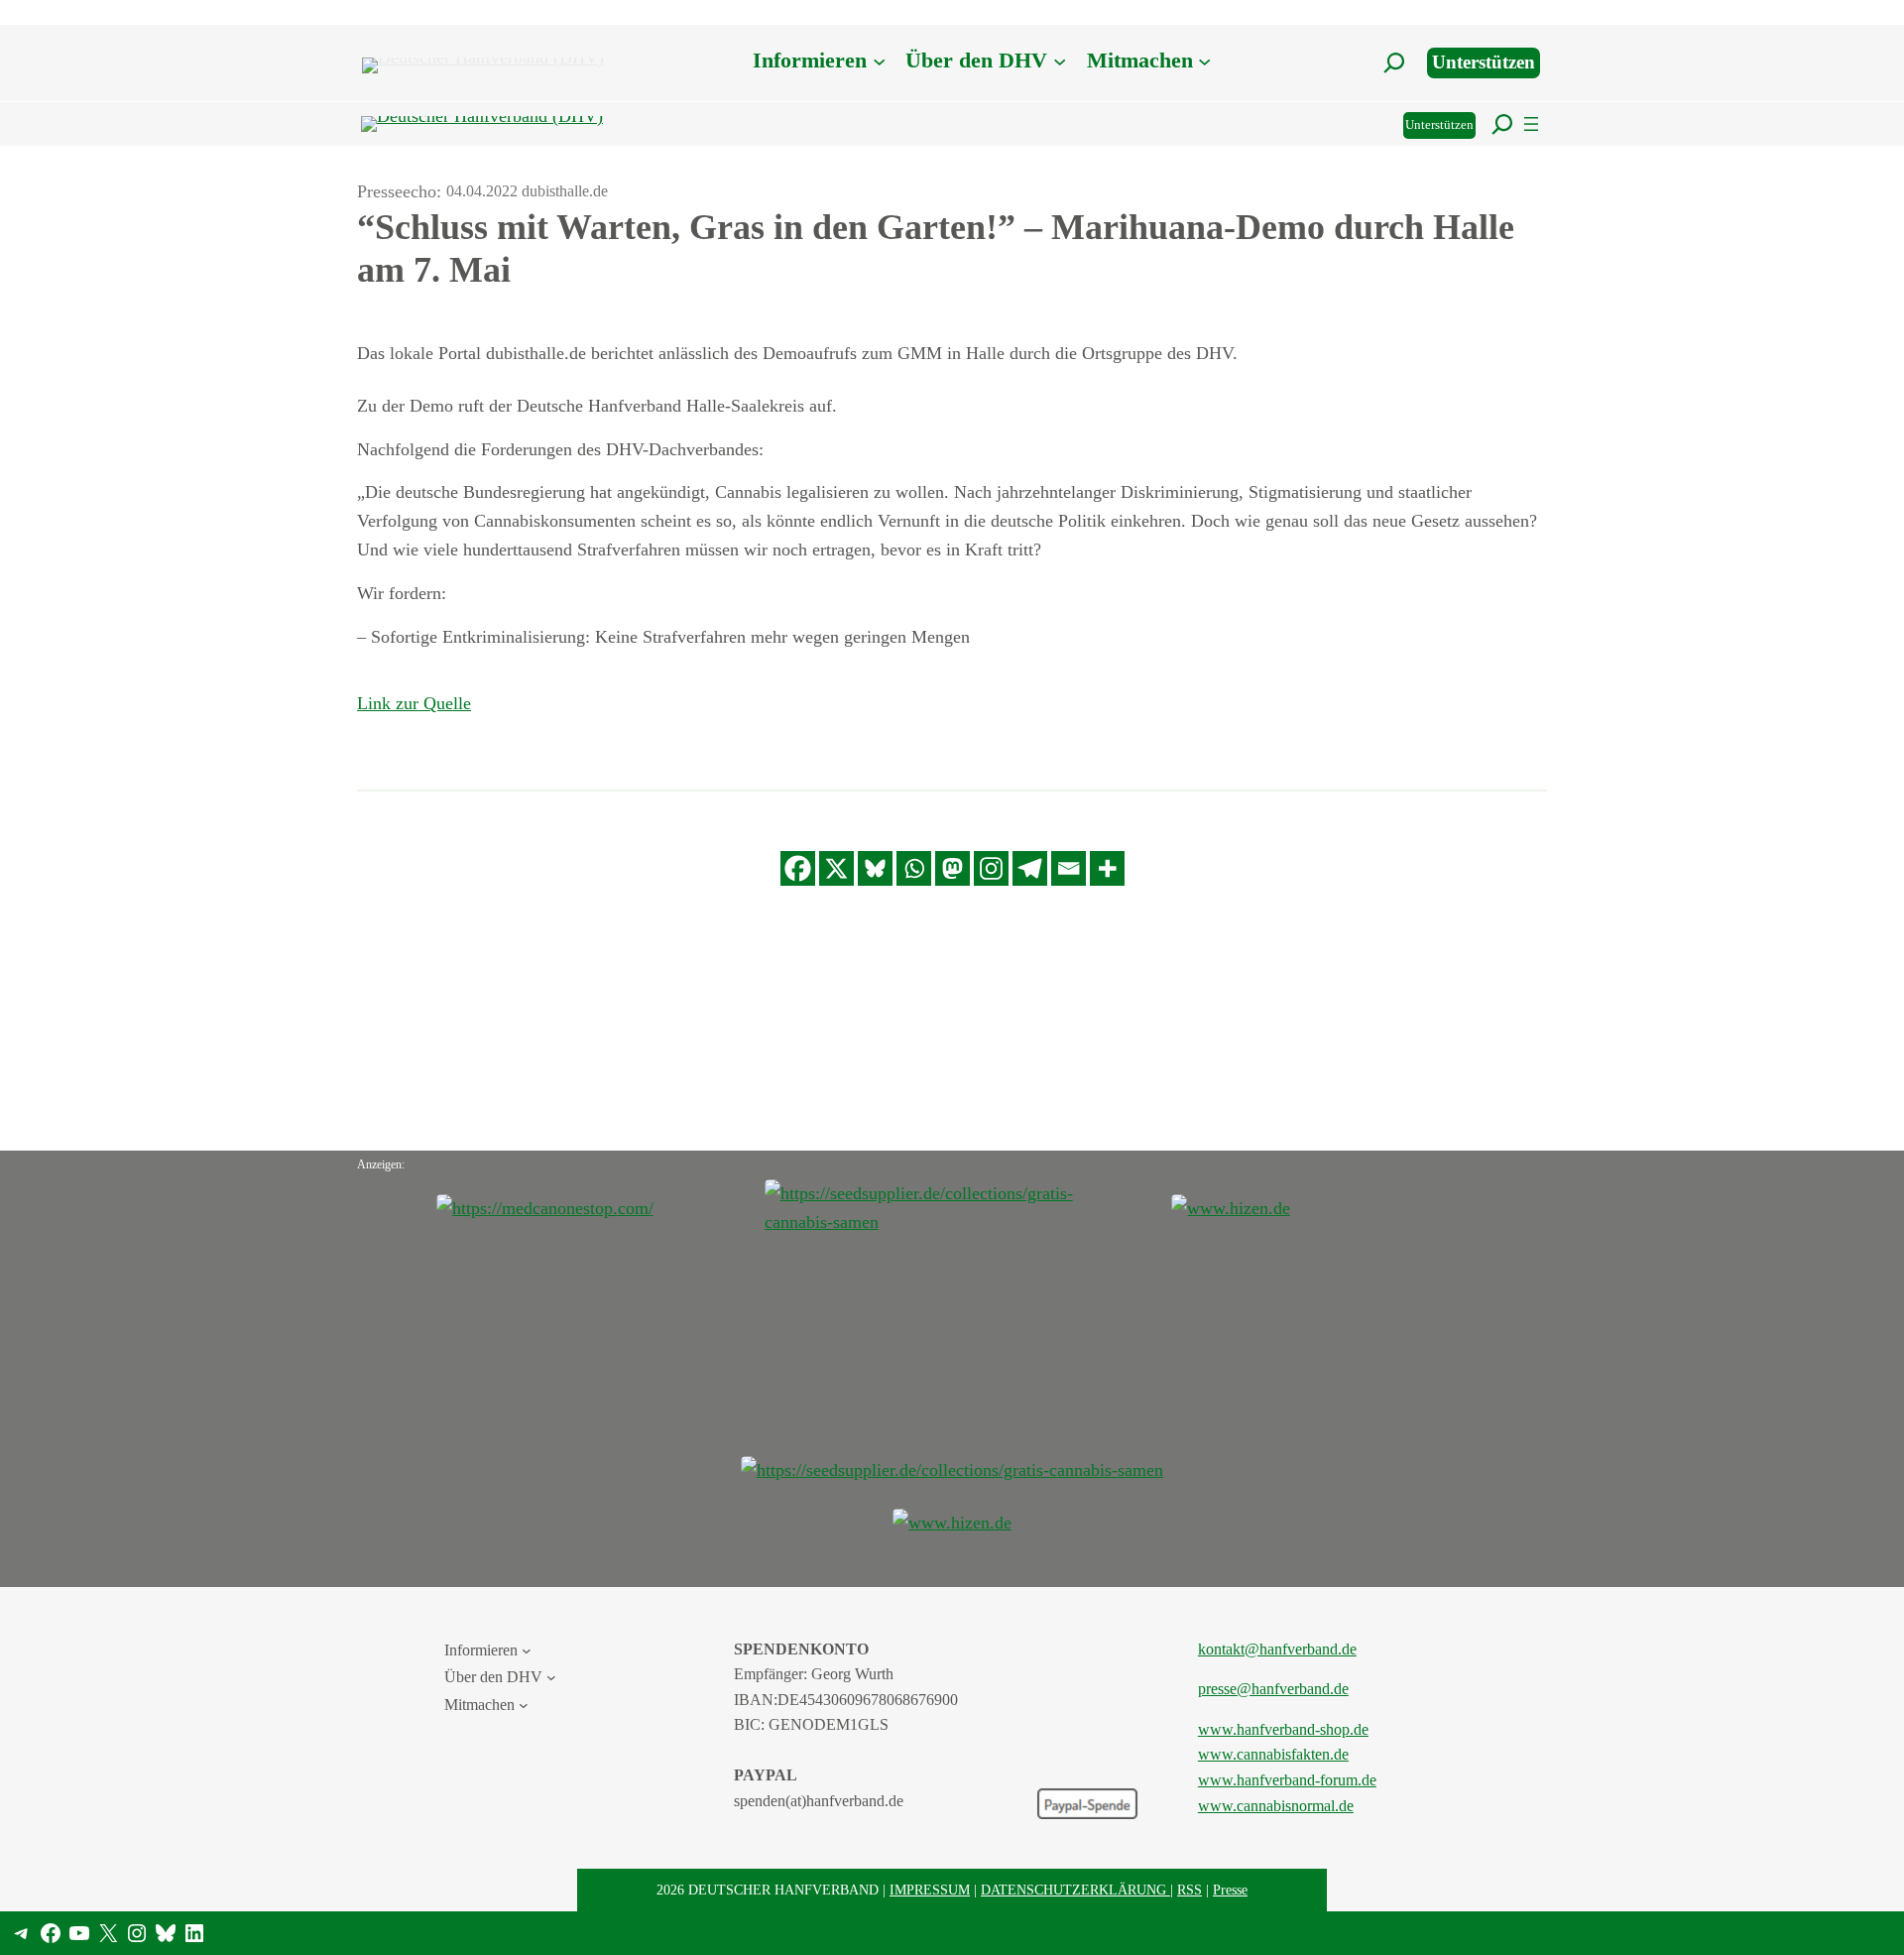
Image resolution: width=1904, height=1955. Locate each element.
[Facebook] (798, 868)
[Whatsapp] (914, 868)
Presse (1230, 1890)
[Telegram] (1030, 868)
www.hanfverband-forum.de (1287, 1780)
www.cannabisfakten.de (1273, 1754)
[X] (836, 868)
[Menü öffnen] (1531, 124)
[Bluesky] (875, 868)
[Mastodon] (952, 868)
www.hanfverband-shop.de (1283, 1729)
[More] (1107, 868)
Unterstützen (1484, 62)
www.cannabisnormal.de (1276, 1806)
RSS (1190, 1890)
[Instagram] (991, 868)
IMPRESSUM (930, 1890)
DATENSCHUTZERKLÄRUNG (1075, 1890)
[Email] (1069, 868)
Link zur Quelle (414, 703)
